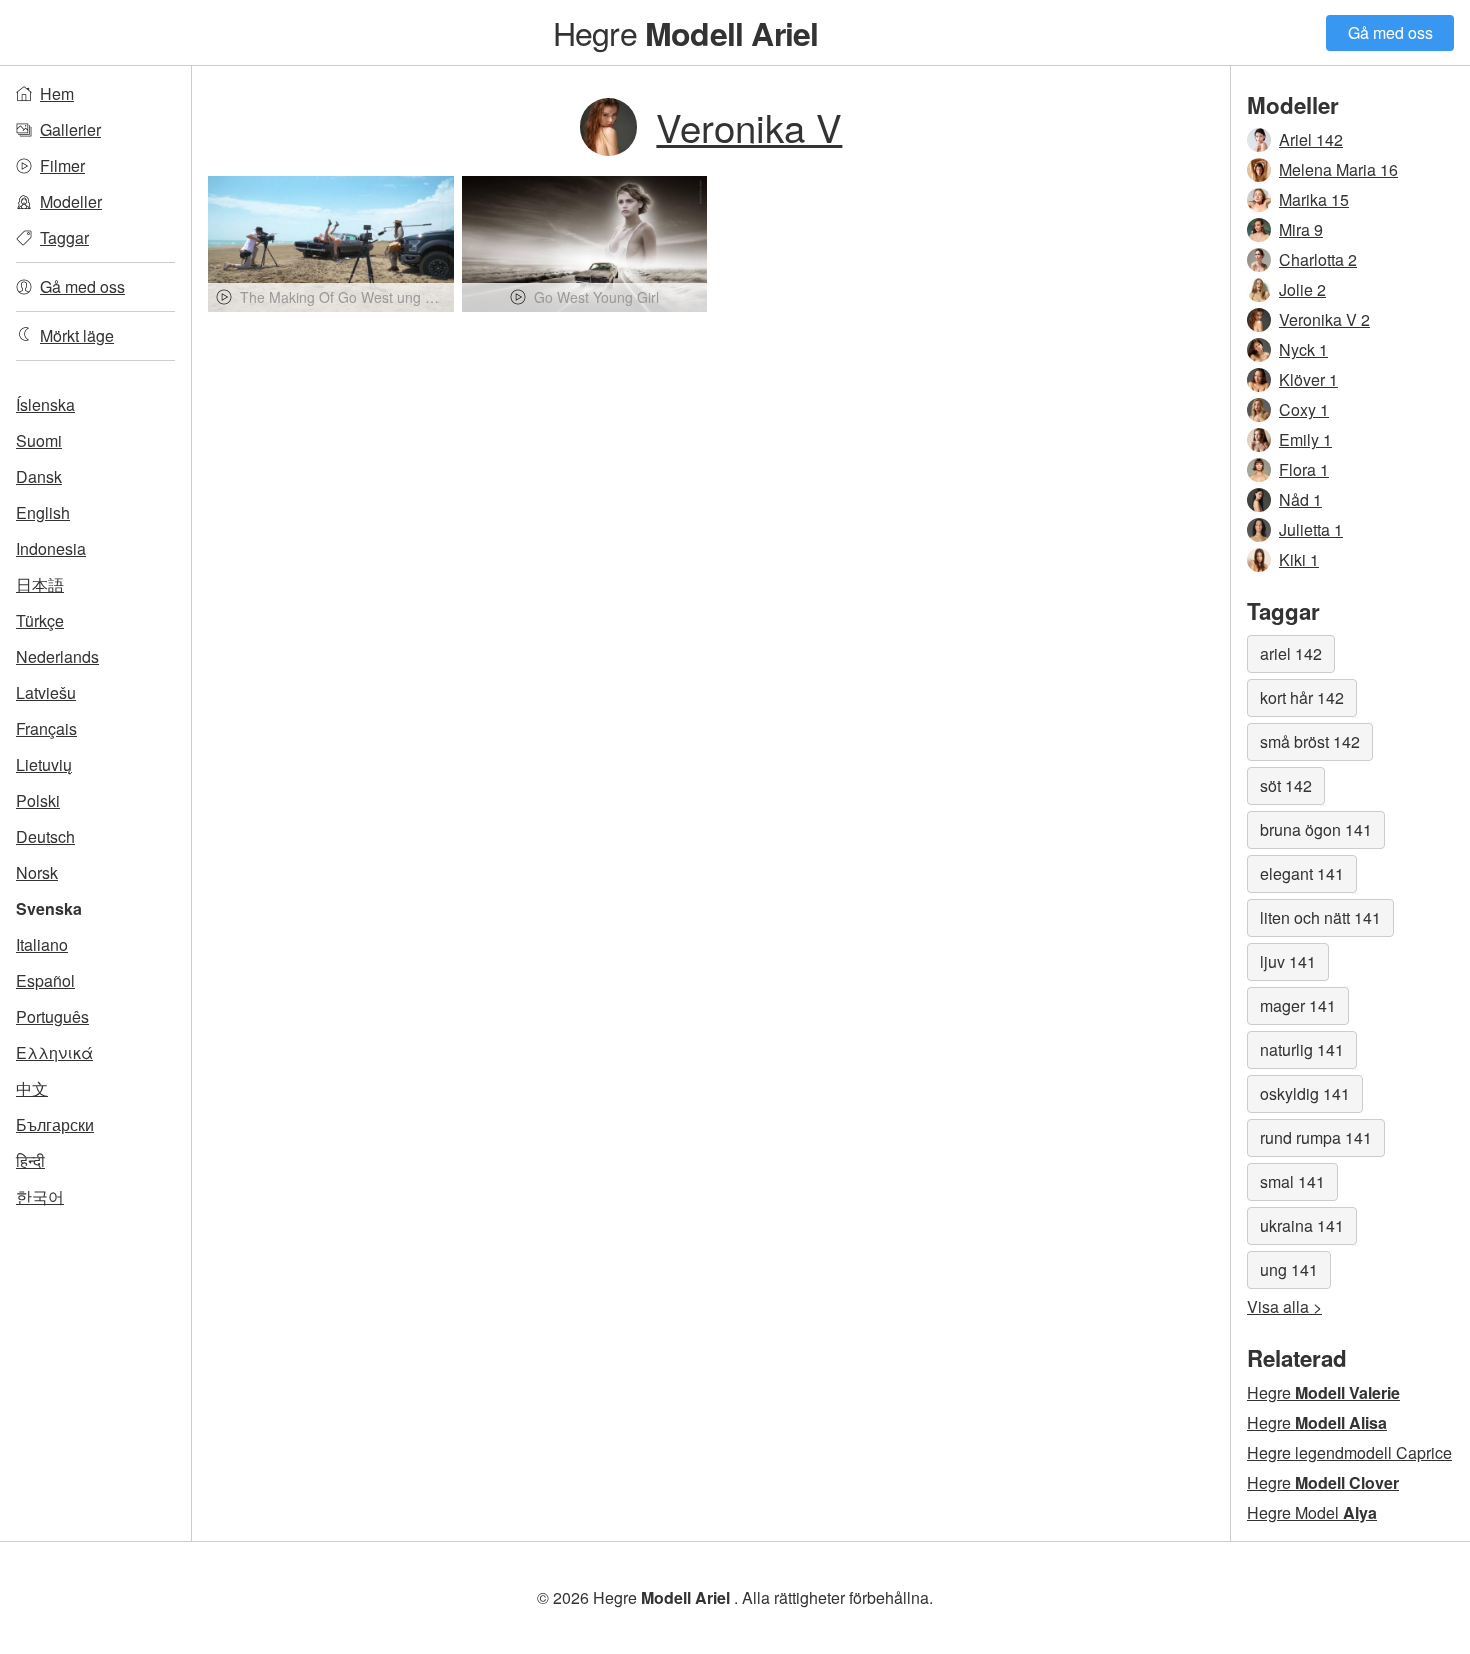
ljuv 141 (1288, 961)
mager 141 (1298, 1005)
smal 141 (1292, 1181)
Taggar (64, 237)
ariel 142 (1291, 653)
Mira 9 (1301, 229)
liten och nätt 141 (1320, 917)
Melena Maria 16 (1338, 169)
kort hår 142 (1302, 697)
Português (52, 1016)
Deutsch (45, 836)
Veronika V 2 (1324, 319)
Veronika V (749, 126)
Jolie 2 (1302, 289)
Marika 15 (1314, 199)
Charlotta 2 (1318, 259)
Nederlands (57, 656)
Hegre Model (1312, 1512)
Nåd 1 (1300, 499)
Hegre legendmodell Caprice (1349, 1452)
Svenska (49, 908)
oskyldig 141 (1305, 1093)
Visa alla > (1284, 1306)
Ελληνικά (54, 1052)
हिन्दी (30, 1160)
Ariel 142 (1311, 139)
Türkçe (40, 620)
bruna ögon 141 (1316, 829)
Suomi (39, 440)
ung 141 (1289, 1269)
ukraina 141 (1302, 1225)
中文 (32, 1088)
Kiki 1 (1299, 559)
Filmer (62, 165)
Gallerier (70, 129)
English (43, 512)
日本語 (40, 584)
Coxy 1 (1304, 409)
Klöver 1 (1308, 379)
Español (45, 980)
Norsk (37, 872)
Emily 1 (1305, 439)
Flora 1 (1304, 469)
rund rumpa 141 (1316, 1137)
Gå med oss (1390, 32)
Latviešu (46, 692)
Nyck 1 (1303, 349)
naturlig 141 (1302, 1049)
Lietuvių (44, 764)
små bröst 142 (1310, 741)
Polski (38, 800)
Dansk (39, 476)
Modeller (71, 201)
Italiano (42, 944)
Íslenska (45, 404)
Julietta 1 (1311, 529)
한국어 (40, 1196)
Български (55, 1124)
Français (46, 728)
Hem (57, 93)
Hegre (686, 32)
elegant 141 (1302, 873)
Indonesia (51, 548)
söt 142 (1286, 785)
